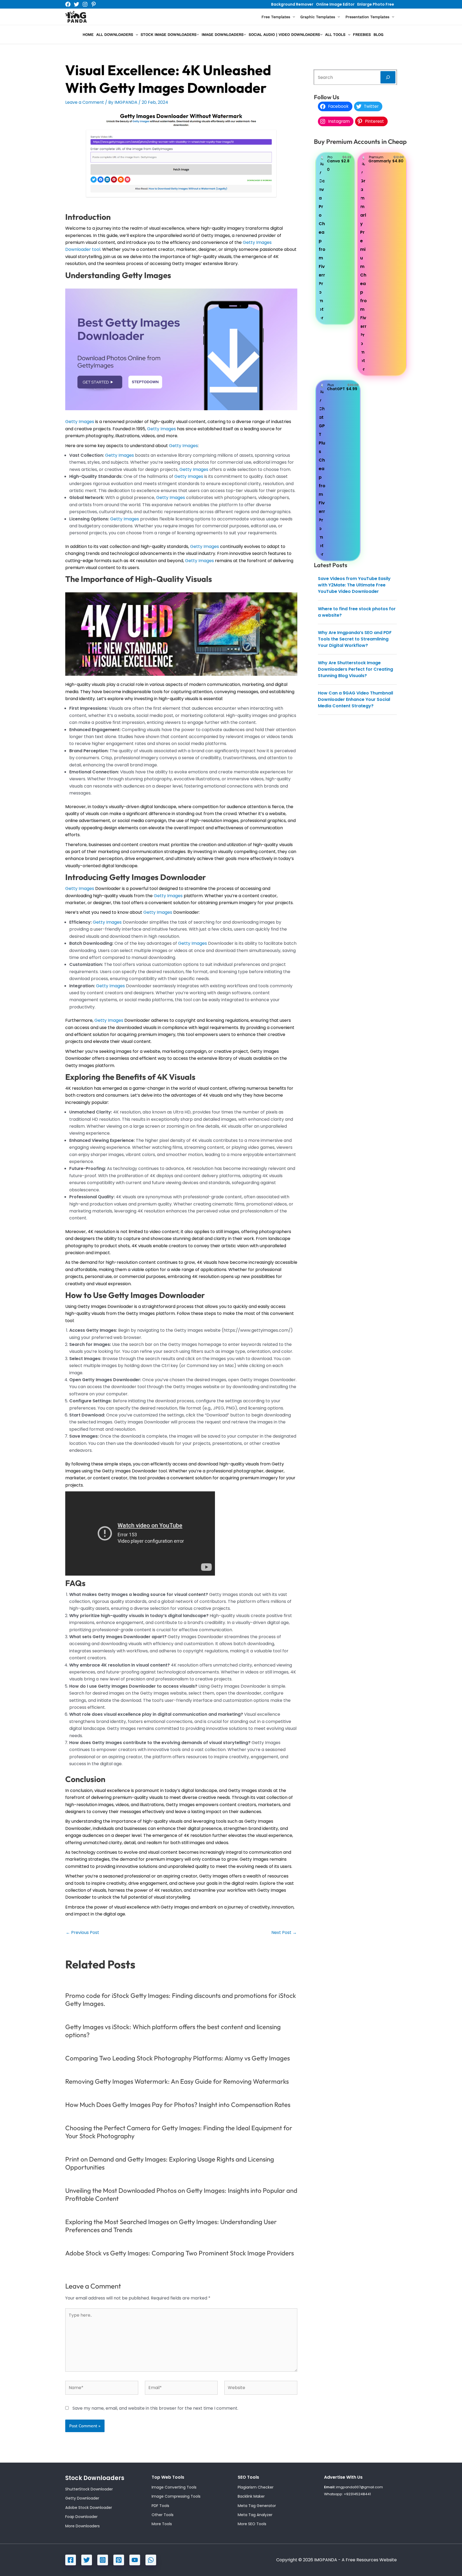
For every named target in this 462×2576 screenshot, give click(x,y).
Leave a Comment (85, 102)
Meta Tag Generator (257, 2506)
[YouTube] (135, 2560)
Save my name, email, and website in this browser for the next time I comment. (155, 2408)
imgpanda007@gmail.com (359, 2487)
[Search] (388, 77)
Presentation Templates (367, 17)
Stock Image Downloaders (169, 34)
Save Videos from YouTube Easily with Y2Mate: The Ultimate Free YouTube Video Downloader (354, 585)
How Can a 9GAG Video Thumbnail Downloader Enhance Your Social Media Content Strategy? (355, 699)
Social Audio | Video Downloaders (284, 34)
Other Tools (163, 2515)
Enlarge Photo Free (376, 4)
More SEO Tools (252, 2524)
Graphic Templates (318, 17)
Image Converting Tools (174, 2487)
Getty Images (80, 422)
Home (88, 34)
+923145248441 (357, 2494)
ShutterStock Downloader (89, 2489)
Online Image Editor (335, 4)
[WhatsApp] (151, 2560)
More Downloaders (82, 2526)
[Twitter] (76, 4)
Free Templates (276, 17)
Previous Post (82, 1933)
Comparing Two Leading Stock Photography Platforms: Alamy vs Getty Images (178, 2058)
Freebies (362, 34)
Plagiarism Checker (256, 2487)
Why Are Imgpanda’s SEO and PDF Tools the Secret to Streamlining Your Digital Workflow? (355, 639)
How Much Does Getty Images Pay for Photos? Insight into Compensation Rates (178, 2105)
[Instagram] (85, 4)
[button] (292, 17)
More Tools (162, 2524)
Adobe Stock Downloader (89, 2508)
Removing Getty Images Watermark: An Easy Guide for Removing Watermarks (177, 2081)
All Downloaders (115, 34)
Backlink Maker (251, 2496)
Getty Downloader (82, 2498)
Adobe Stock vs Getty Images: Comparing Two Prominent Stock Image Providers (180, 2253)
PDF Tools (160, 2506)
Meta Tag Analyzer (255, 2515)
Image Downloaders (223, 34)
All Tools (335, 34)
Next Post (284, 1933)
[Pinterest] (94, 4)
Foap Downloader (81, 2517)
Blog (378, 34)
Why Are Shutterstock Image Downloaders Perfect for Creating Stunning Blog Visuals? (355, 669)
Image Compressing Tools (176, 2496)
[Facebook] (68, 4)
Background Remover (292, 4)
